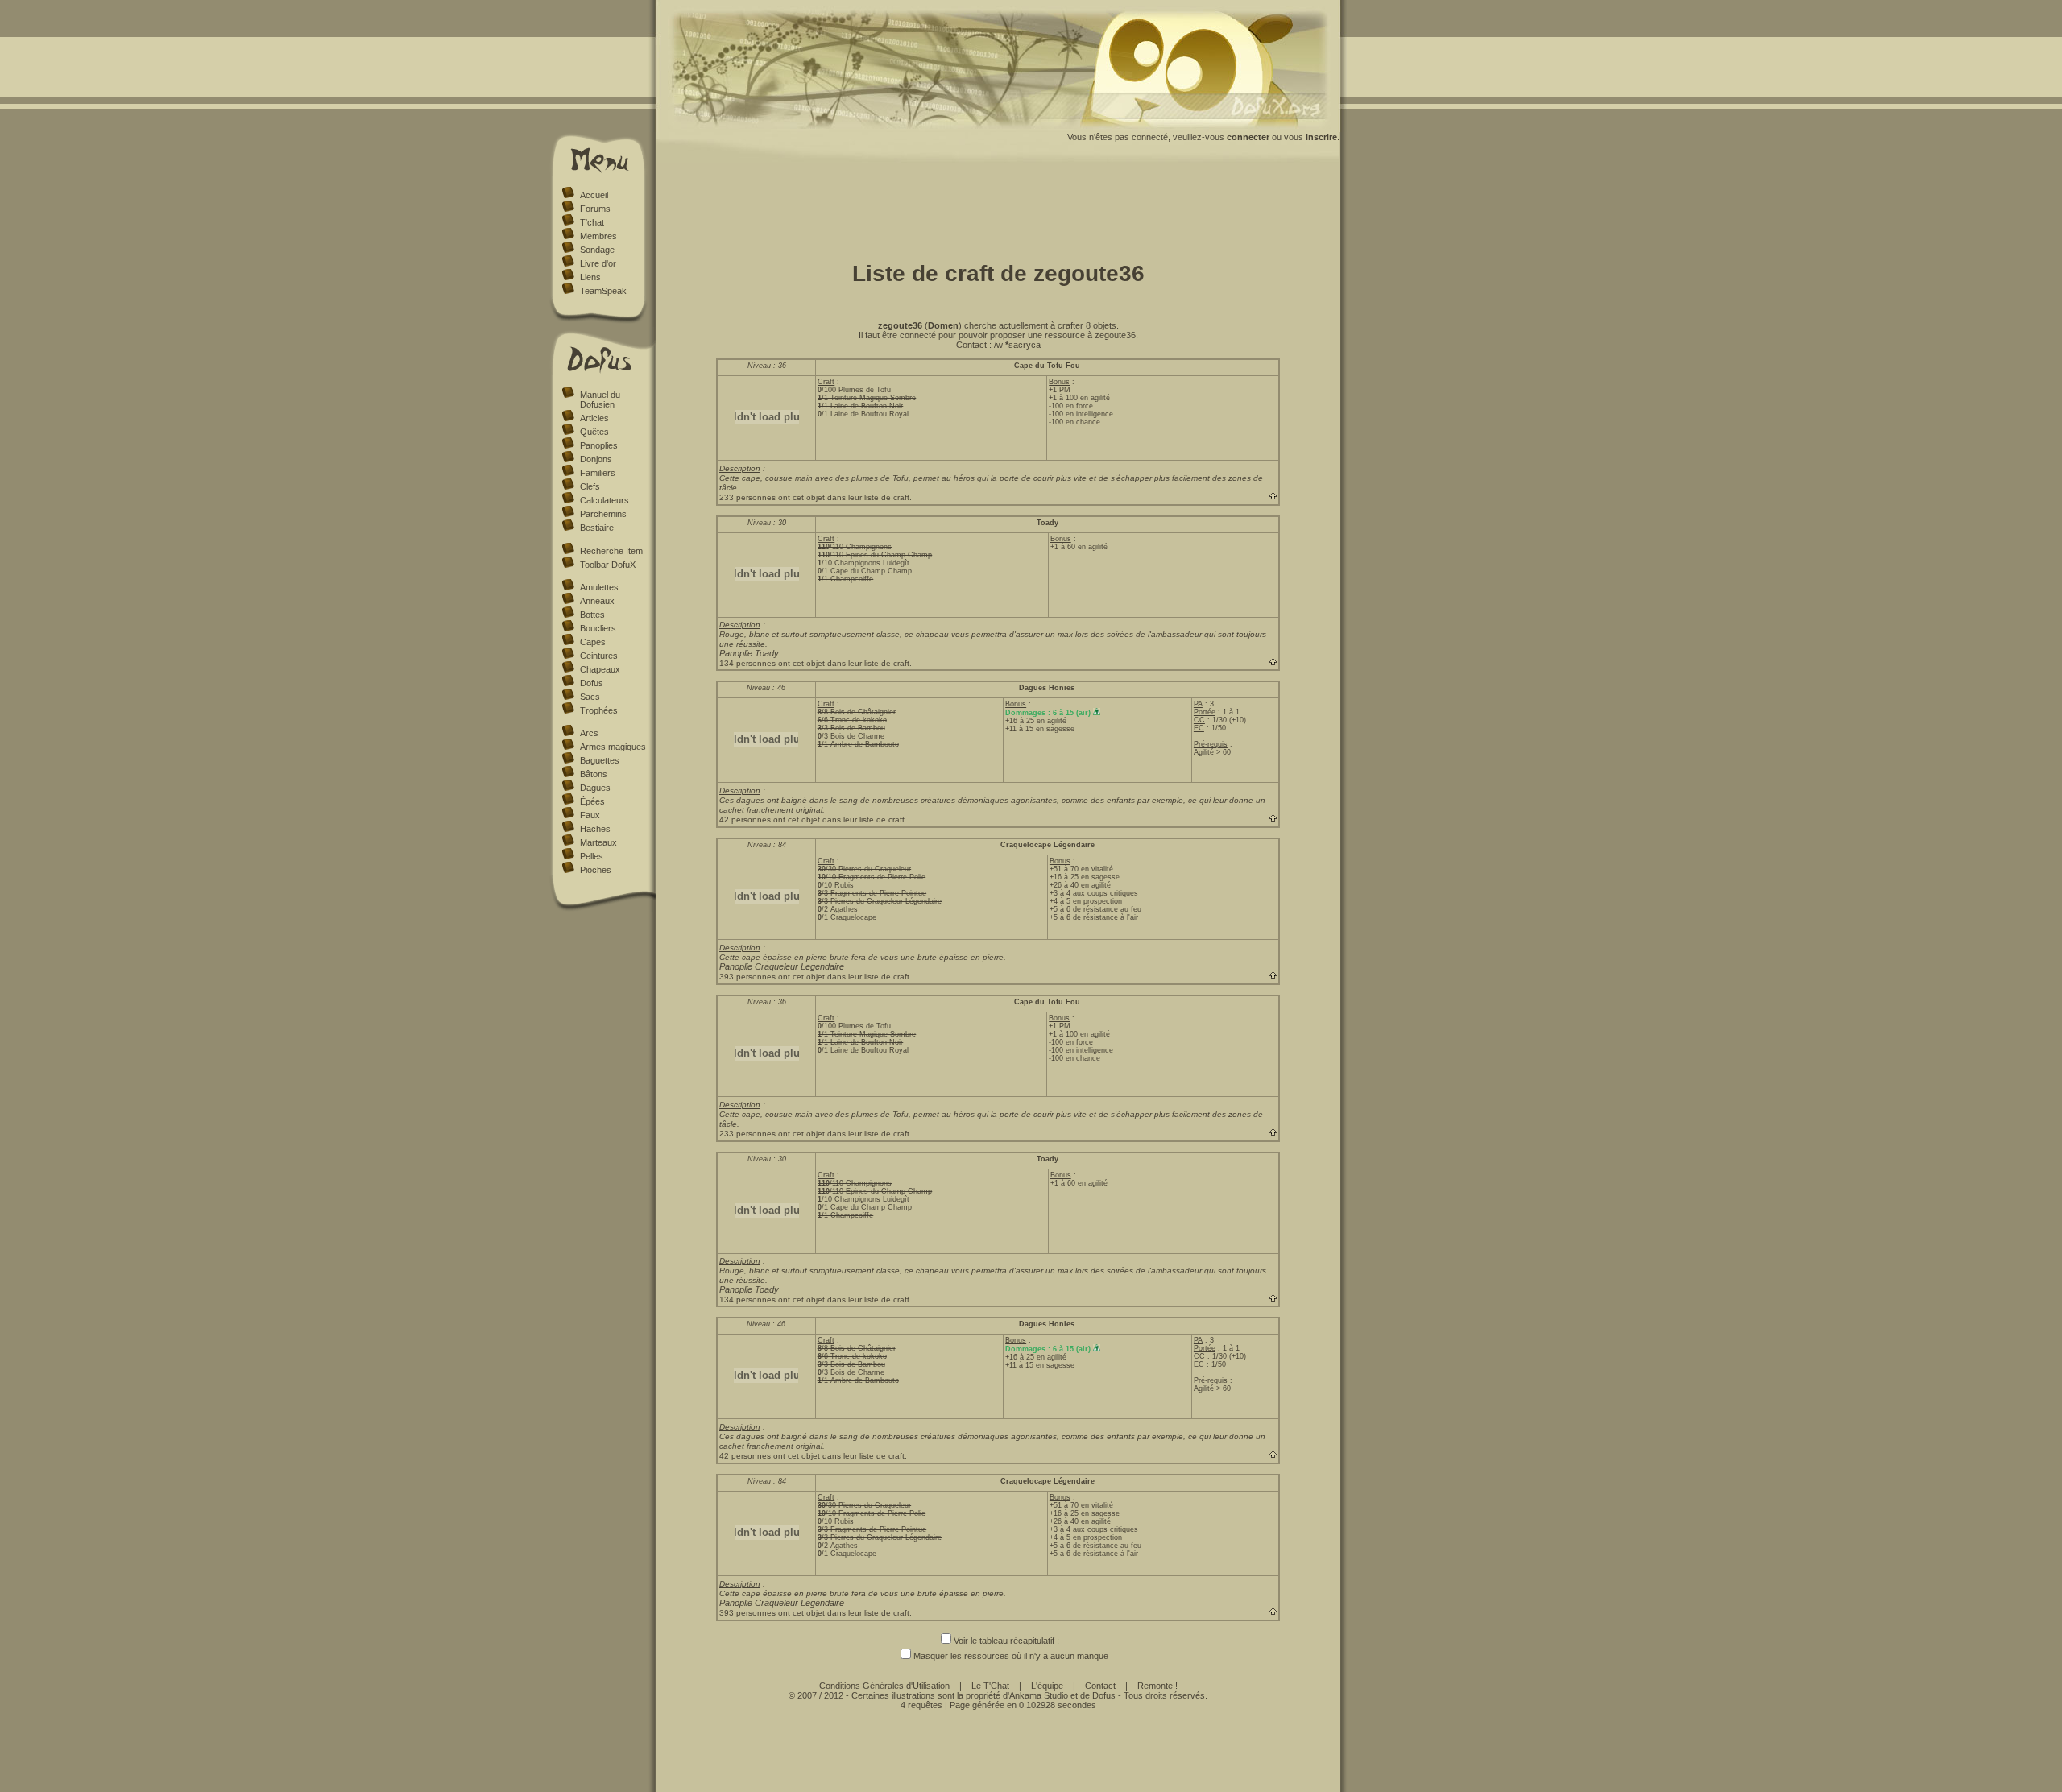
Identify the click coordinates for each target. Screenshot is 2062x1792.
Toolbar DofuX (608, 565)
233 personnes (747, 497)
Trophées (599, 710)
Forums (595, 209)
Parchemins (603, 514)
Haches (595, 829)
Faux (590, 815)
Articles (594, 418)
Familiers (598, 473)
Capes (593, 642)
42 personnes (745, 819)
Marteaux (598, 842)
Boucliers (598, 628)
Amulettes (599, 587)
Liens (590, 277)
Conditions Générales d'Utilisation (884, 1686)
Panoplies (599, 445)
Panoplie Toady (749, 653)
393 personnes (747, 977)
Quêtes (594, 432)
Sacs (590, 697)
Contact (1100, 1686)
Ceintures (599, 656)
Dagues (595, 788)
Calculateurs (605, 500)
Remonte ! (1157, 1686)
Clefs (590, 486)
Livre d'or (598, 263)
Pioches (596, 870)
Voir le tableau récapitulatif (1004, 1641)
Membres (598, 236)
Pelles (592, 856)
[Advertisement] (998, 208)
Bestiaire (597, 528)
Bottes (592, 615)
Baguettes (600, 760)
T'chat (592, 222)
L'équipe (1047, 1686)
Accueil (594, 195)
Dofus (592, 683)
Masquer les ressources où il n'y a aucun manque (1011, 1656)
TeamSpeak (603, 291)
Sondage (597, 250)
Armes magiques (613, 747)
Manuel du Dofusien (600, 399)
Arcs (589, 733)
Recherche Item (611, 551)
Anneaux (597, 601)
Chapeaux (600, 669)
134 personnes (747, 663)
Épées (592, 801)
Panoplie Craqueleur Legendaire (782, 966)
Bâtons (594, 774)
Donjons (596, 459)
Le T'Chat (990, 1686)
